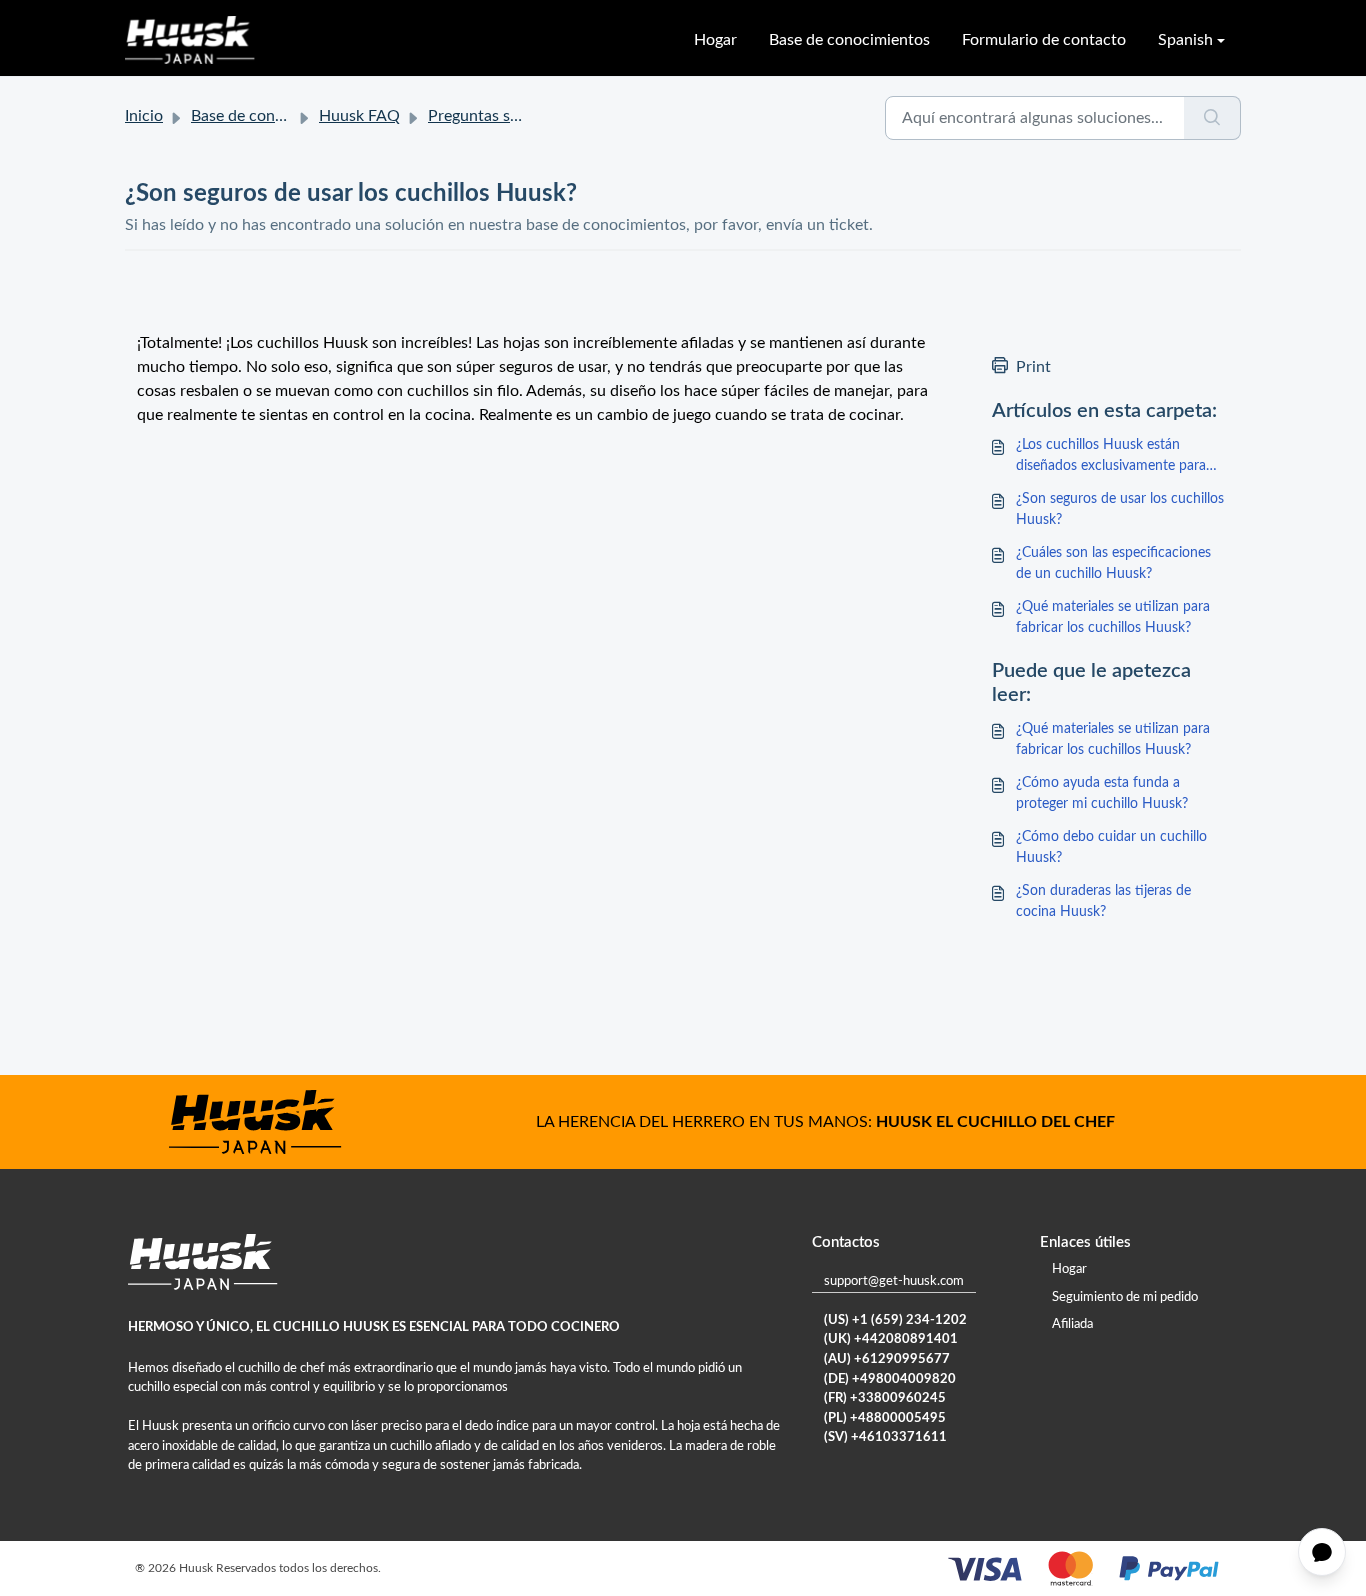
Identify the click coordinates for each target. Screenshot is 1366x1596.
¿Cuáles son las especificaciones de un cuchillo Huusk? (1113, 563)
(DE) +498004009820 (890, 1379)
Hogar (715, 40)
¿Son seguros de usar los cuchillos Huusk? (1120, 509)
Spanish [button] (1185, 40)
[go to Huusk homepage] (190, 40)
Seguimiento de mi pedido (1125, 1297)
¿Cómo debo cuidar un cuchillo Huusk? (1111, 847)
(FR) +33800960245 (885, 1398)
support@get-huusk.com (894, 1281)
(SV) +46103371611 (885, 1437)
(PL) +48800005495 (885, 1418)
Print (1033, 367)
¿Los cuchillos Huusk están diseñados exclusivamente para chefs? (1111, 457)
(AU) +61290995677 (887, 1359)
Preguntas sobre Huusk (509, 116)
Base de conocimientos (849, 40)
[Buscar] (1212, 118)
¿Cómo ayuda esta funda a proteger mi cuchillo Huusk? (1102, 793)
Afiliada (1072, 1324)
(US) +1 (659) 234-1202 (895, 1320)
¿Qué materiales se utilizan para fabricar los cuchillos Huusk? (1113, 617)
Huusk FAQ (359, 116)
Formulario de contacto (1044, 40)
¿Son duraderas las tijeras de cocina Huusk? (1103, 901)
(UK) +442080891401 (891, 1339)
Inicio (144, 116)
